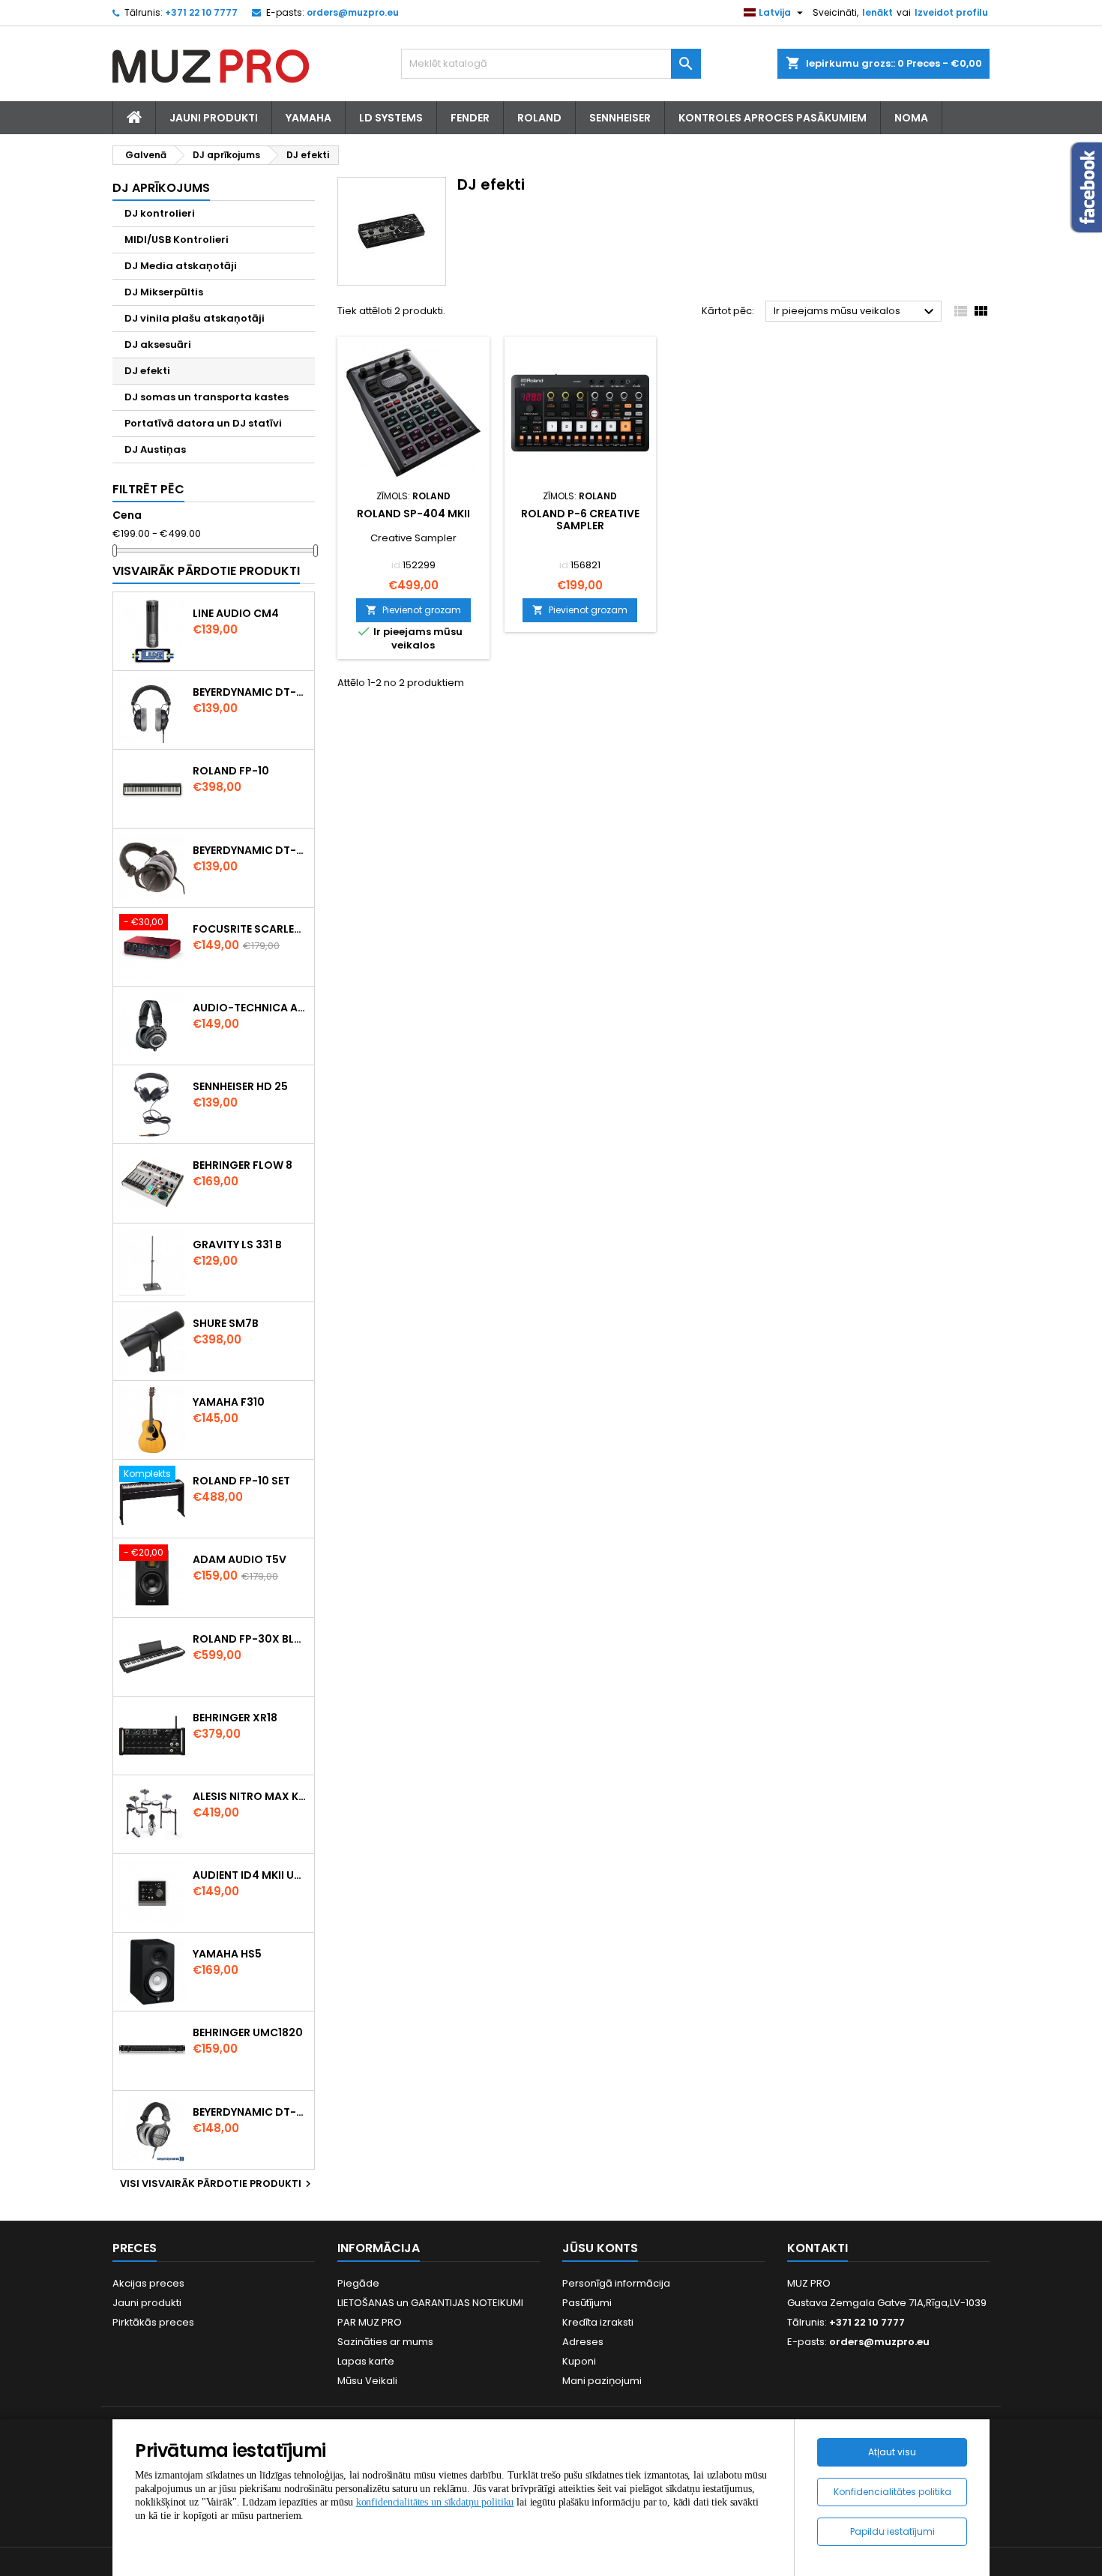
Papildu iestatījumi (892, 2531)
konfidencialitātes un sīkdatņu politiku (435, 2502)
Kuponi (579, 2361)
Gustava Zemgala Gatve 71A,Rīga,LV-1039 (887, 2303)
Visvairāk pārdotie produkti (206, 571)
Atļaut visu (892, 2452)
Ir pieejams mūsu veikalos (856, 312)
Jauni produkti (147, 2303)
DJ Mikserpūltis (164, 292)
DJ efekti (147, 371)
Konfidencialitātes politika (892, 2492)
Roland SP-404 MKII (413, 514)
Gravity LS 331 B (237, 1245)
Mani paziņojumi (602, 2381)
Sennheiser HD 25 (240, 1086)
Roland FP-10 (231, 771)
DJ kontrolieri (160, 213)
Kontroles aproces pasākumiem (773, 118)
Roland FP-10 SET (241, 1481)
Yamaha (308, 118)
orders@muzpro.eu (353, 12)
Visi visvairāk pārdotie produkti (217, 2184)
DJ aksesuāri (158, 344)
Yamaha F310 (229, 1402)
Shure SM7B (226, 1323)
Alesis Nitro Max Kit (250, 1796)
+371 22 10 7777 (201, 12)
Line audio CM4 (236, 613)
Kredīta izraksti (598, 2322)
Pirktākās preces (153, 2322)
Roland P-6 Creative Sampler (580, 520)
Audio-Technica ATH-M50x (250, 1008)
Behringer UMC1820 (248, 2032)
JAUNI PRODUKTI (214, 118)
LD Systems (391, 118)
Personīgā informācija (616, 2283)
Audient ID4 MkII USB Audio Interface (250, 1875)
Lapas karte (366, 2361)
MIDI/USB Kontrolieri (177, 240)
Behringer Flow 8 (243, 1165)
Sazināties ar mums (385, 2342)
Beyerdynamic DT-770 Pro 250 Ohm (250, 850)
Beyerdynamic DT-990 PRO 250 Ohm (250, 2112)
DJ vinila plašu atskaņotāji (195, 318)
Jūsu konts (600, 2248)
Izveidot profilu (951, 12)
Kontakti (818, 2248)
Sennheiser (620, 118)
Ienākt (877, 12)
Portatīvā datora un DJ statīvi (203, 423)
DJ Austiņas (155, 449)
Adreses (583, 2342)
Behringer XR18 (235, 1718)
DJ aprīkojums (161, 188)
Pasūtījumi (587, 2303)
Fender (470, 118)
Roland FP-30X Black (250, 1639)
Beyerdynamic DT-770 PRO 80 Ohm (250, 692)
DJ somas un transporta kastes (207, 397)
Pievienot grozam (413, 610)
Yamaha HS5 (227, 1954)
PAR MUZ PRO (370, 2322)
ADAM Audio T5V (240, 1559)
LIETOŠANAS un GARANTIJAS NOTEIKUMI (430, 2303)
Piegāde (358, 2283)
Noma (911, 118)
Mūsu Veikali (367, 2381)
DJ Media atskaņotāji (181, 266)
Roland (539, 118)
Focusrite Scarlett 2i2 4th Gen (250, 929)
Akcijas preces (148, 2283)
